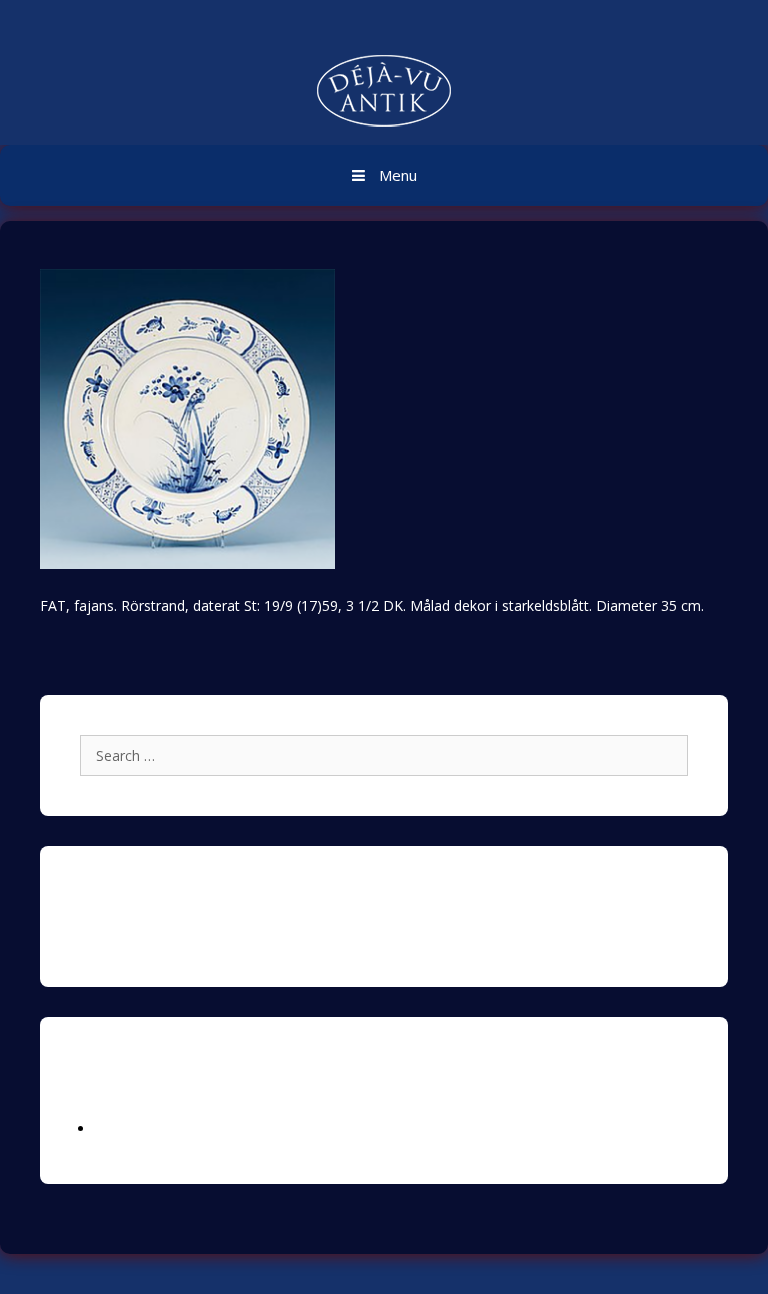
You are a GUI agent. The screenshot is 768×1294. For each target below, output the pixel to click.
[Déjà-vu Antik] (384, 93)
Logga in (123, 1128)
